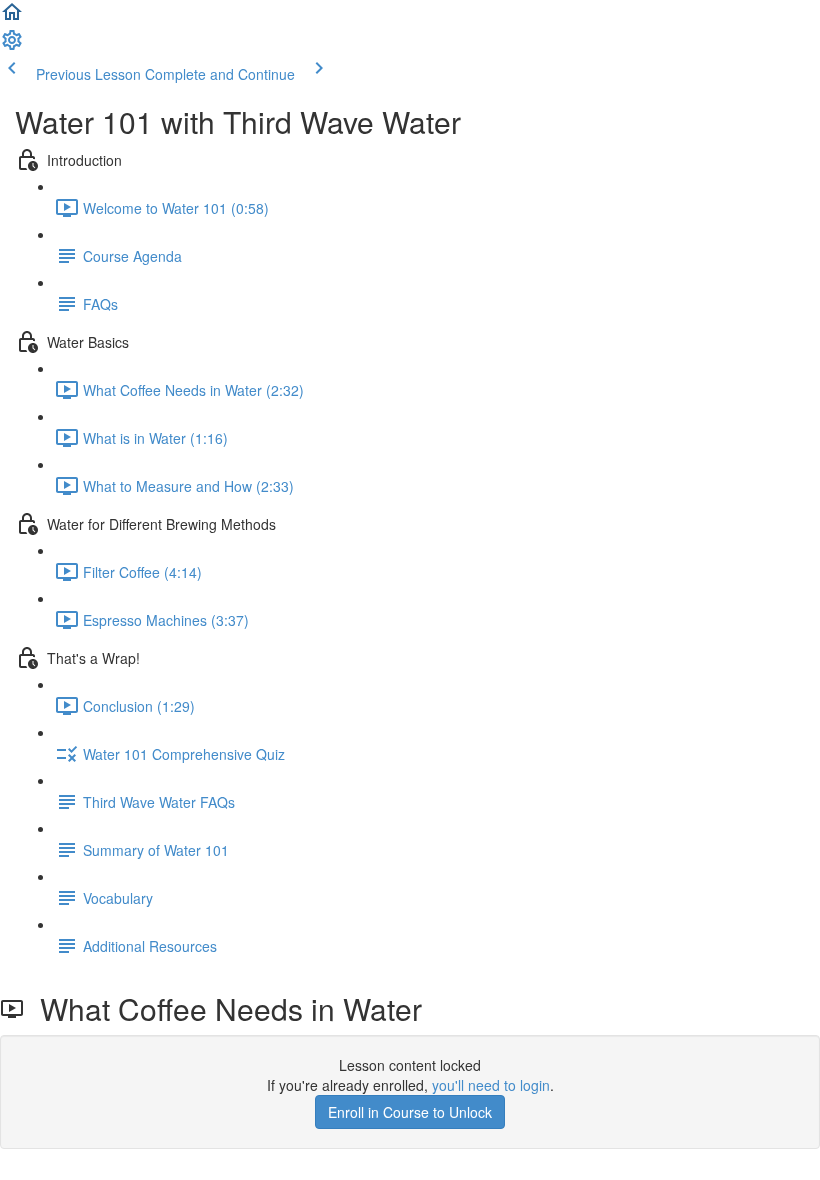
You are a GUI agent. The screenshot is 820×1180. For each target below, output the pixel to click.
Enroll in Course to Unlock (410, 1112)
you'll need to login (491, 1085)
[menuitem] (12, 46)
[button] (12, 18)
